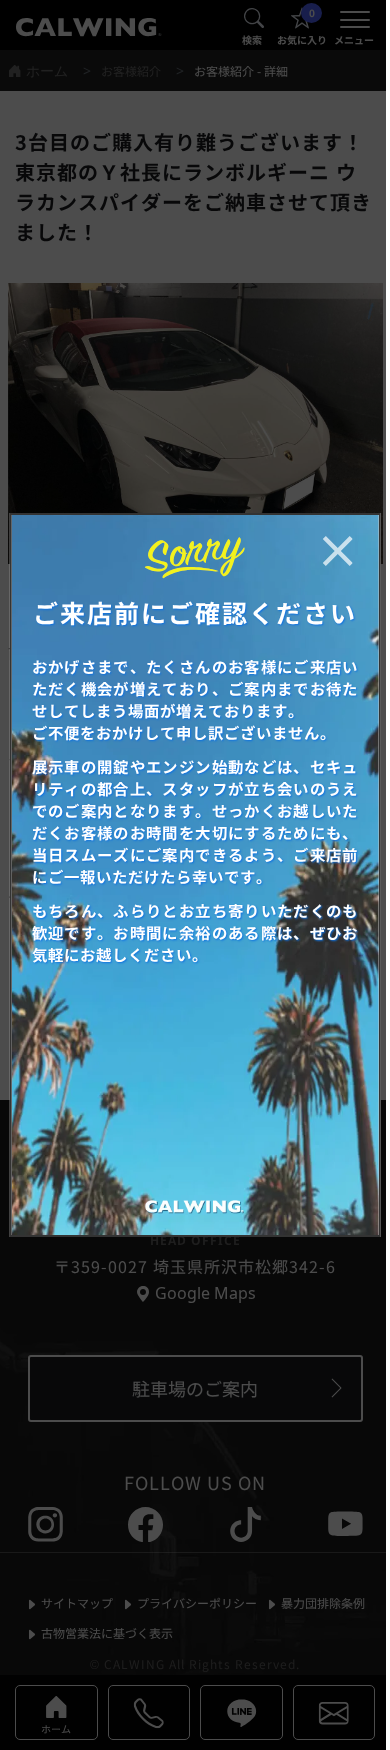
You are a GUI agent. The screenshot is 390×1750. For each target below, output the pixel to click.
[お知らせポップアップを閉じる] (337, 551)
